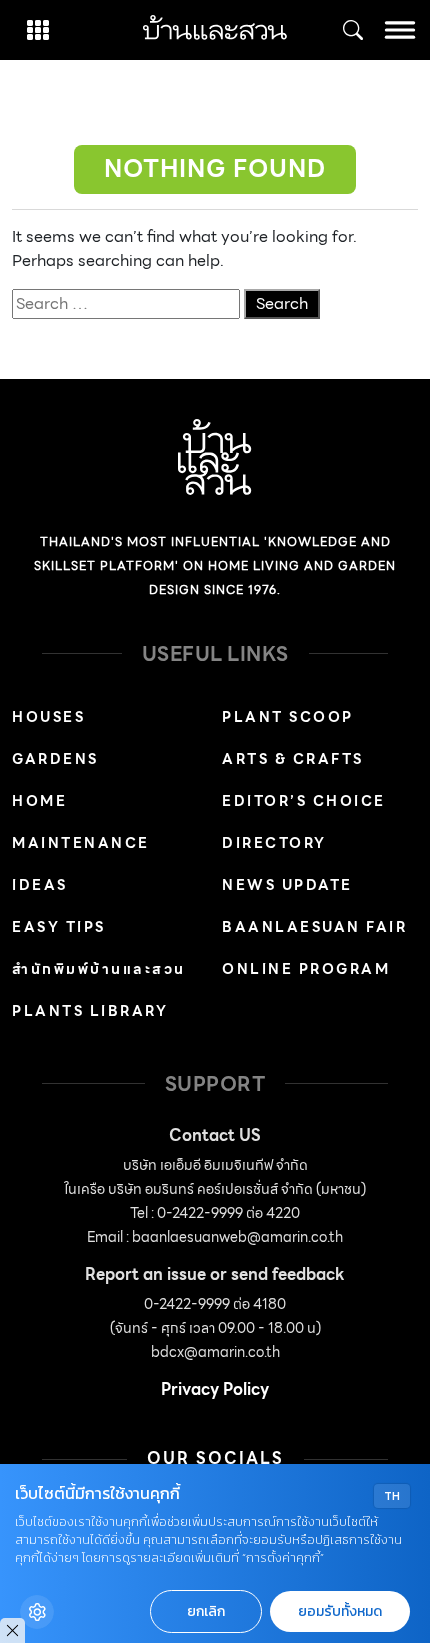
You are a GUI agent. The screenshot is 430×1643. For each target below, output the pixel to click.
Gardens (55, 759)
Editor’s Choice (304, 801)
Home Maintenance (81, 822)
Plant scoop (288, 717)
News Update (287, 885)
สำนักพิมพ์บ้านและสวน (99, 969)
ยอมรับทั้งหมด (340, 1611)
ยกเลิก (206, 1611)
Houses (48, 717)
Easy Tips (59, 927)
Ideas (40, 885)
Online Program (306, 969)
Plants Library (90, 1011)
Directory (274, 843)
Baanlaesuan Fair (314, 927)
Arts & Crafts (293, 759)
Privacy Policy (215, 1389)
